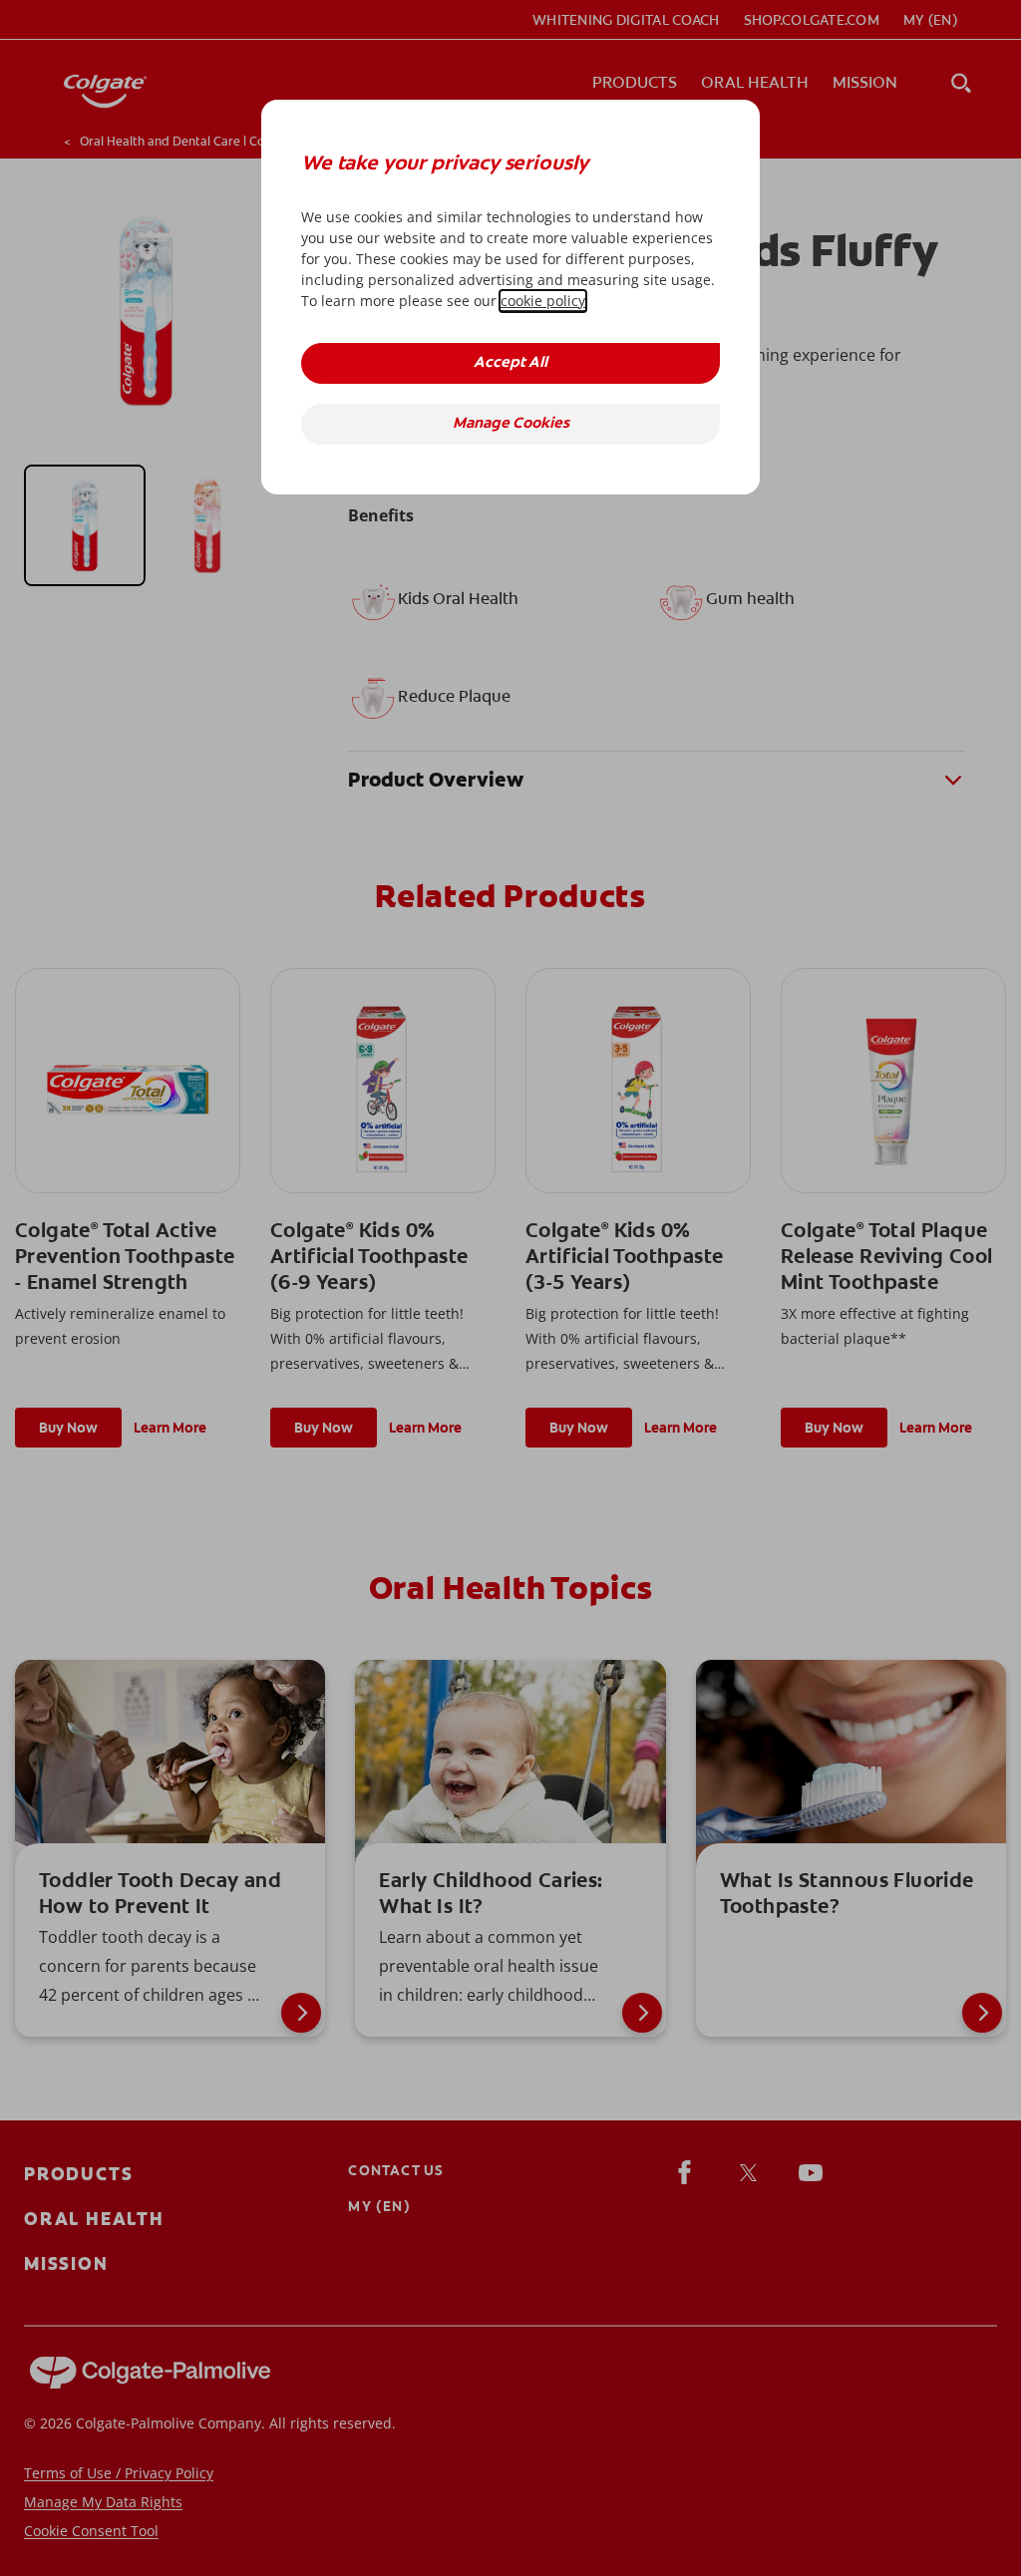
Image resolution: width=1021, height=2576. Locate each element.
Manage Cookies (511, 424)
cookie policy (543, 301)
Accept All (510, 363)
